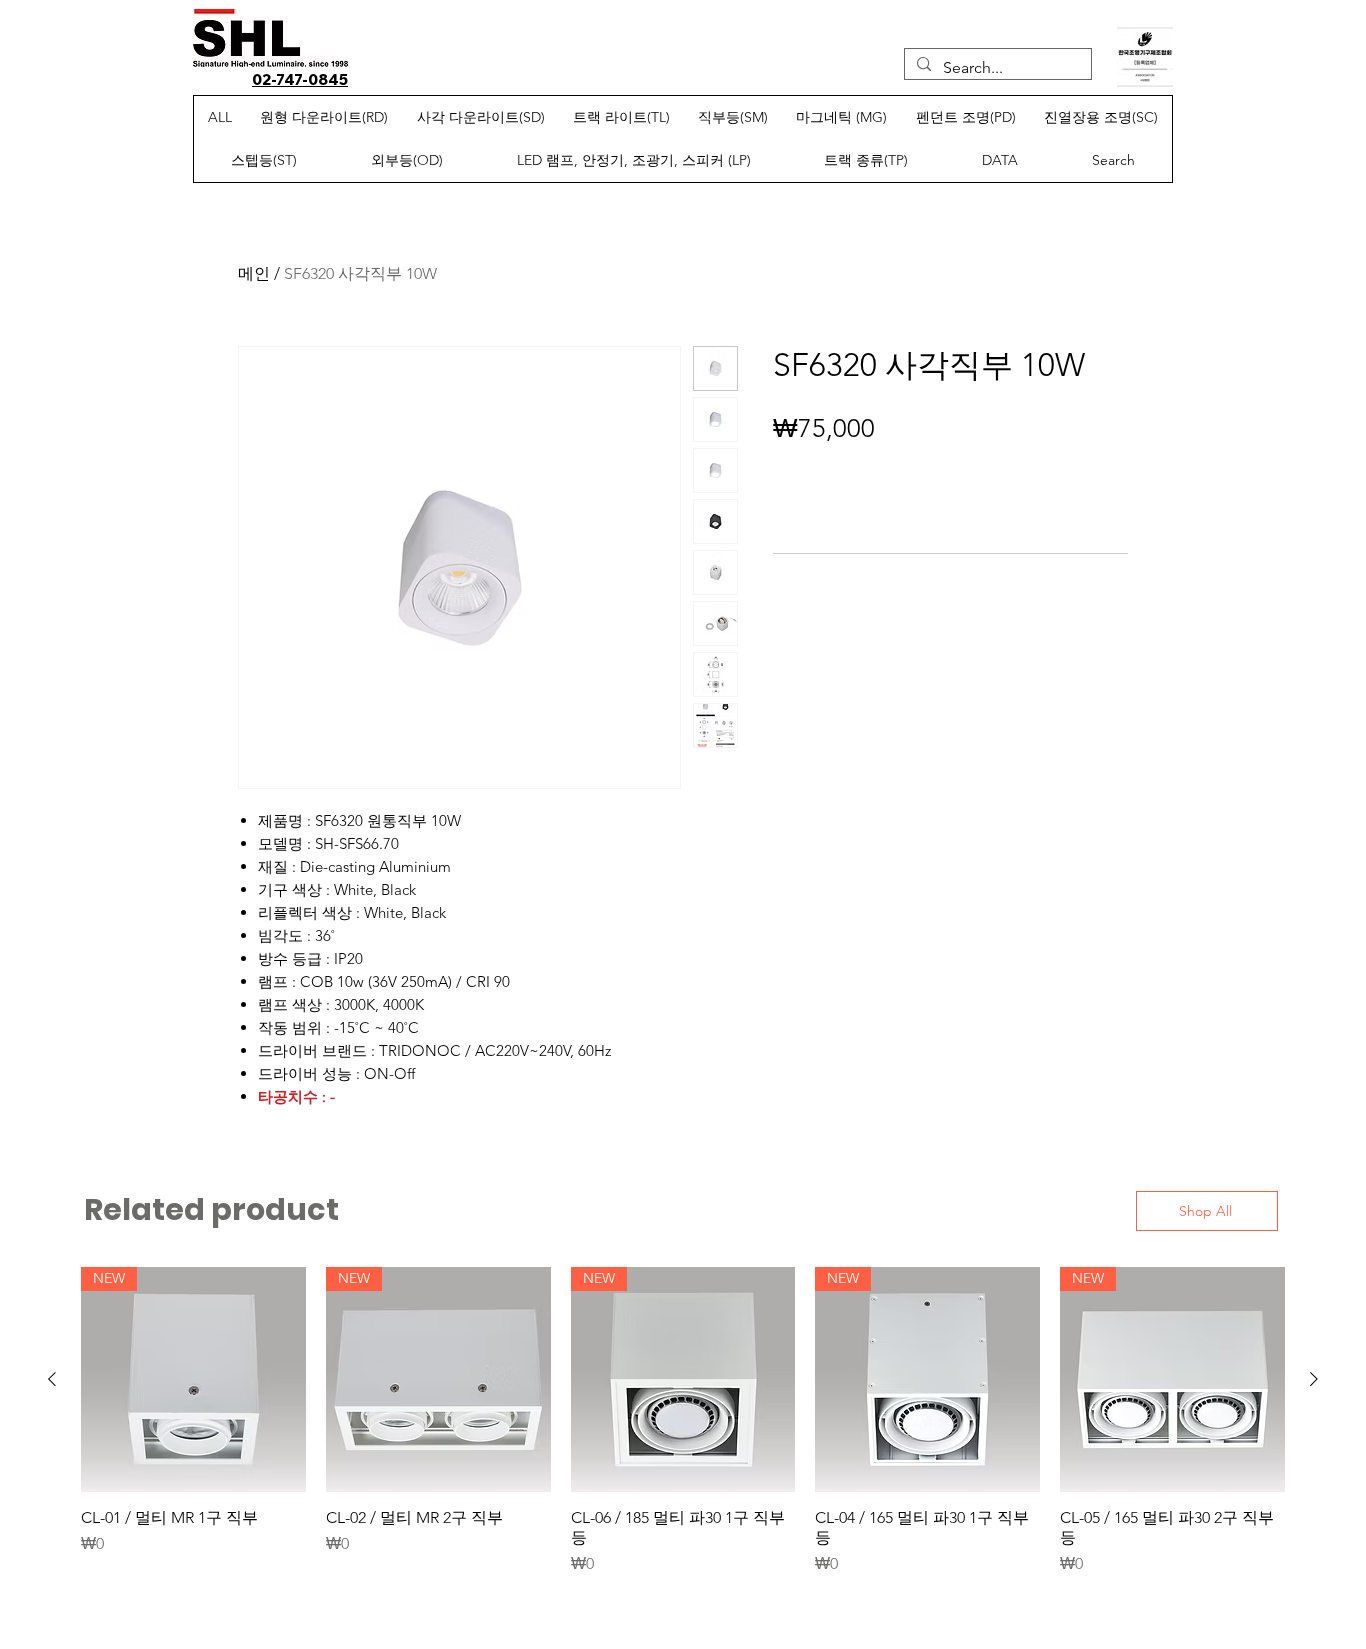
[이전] (52, 1379)
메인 (254, 273)
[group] (683, 1421)
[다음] (1314, 1379)
